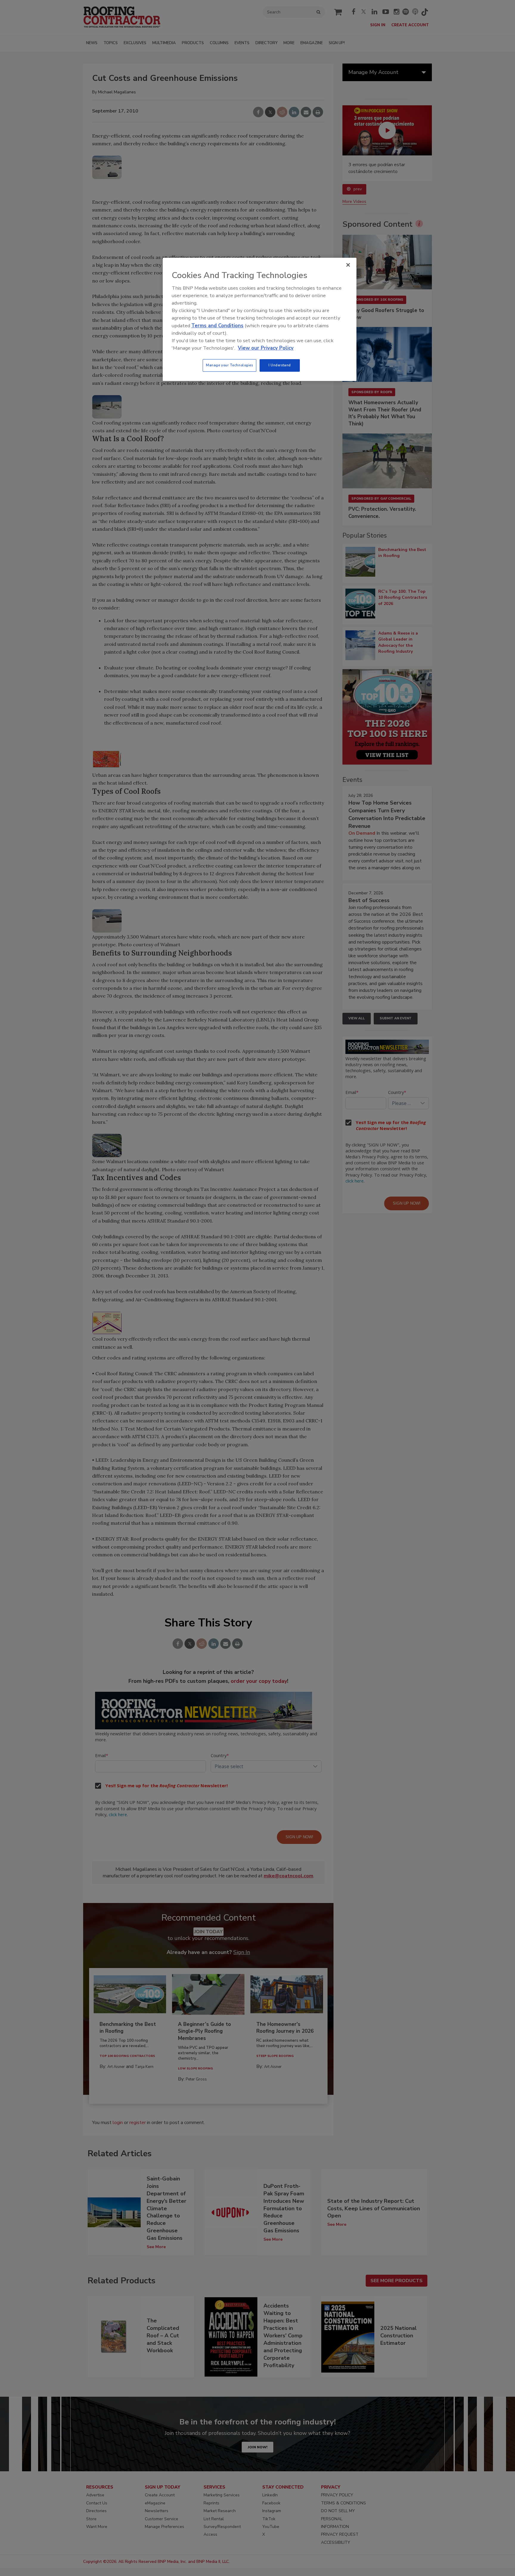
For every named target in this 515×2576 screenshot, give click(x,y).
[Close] (348, 265)
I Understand (280, 365)
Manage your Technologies (229, 365)
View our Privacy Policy (266, 348)
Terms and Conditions (217, 326)
